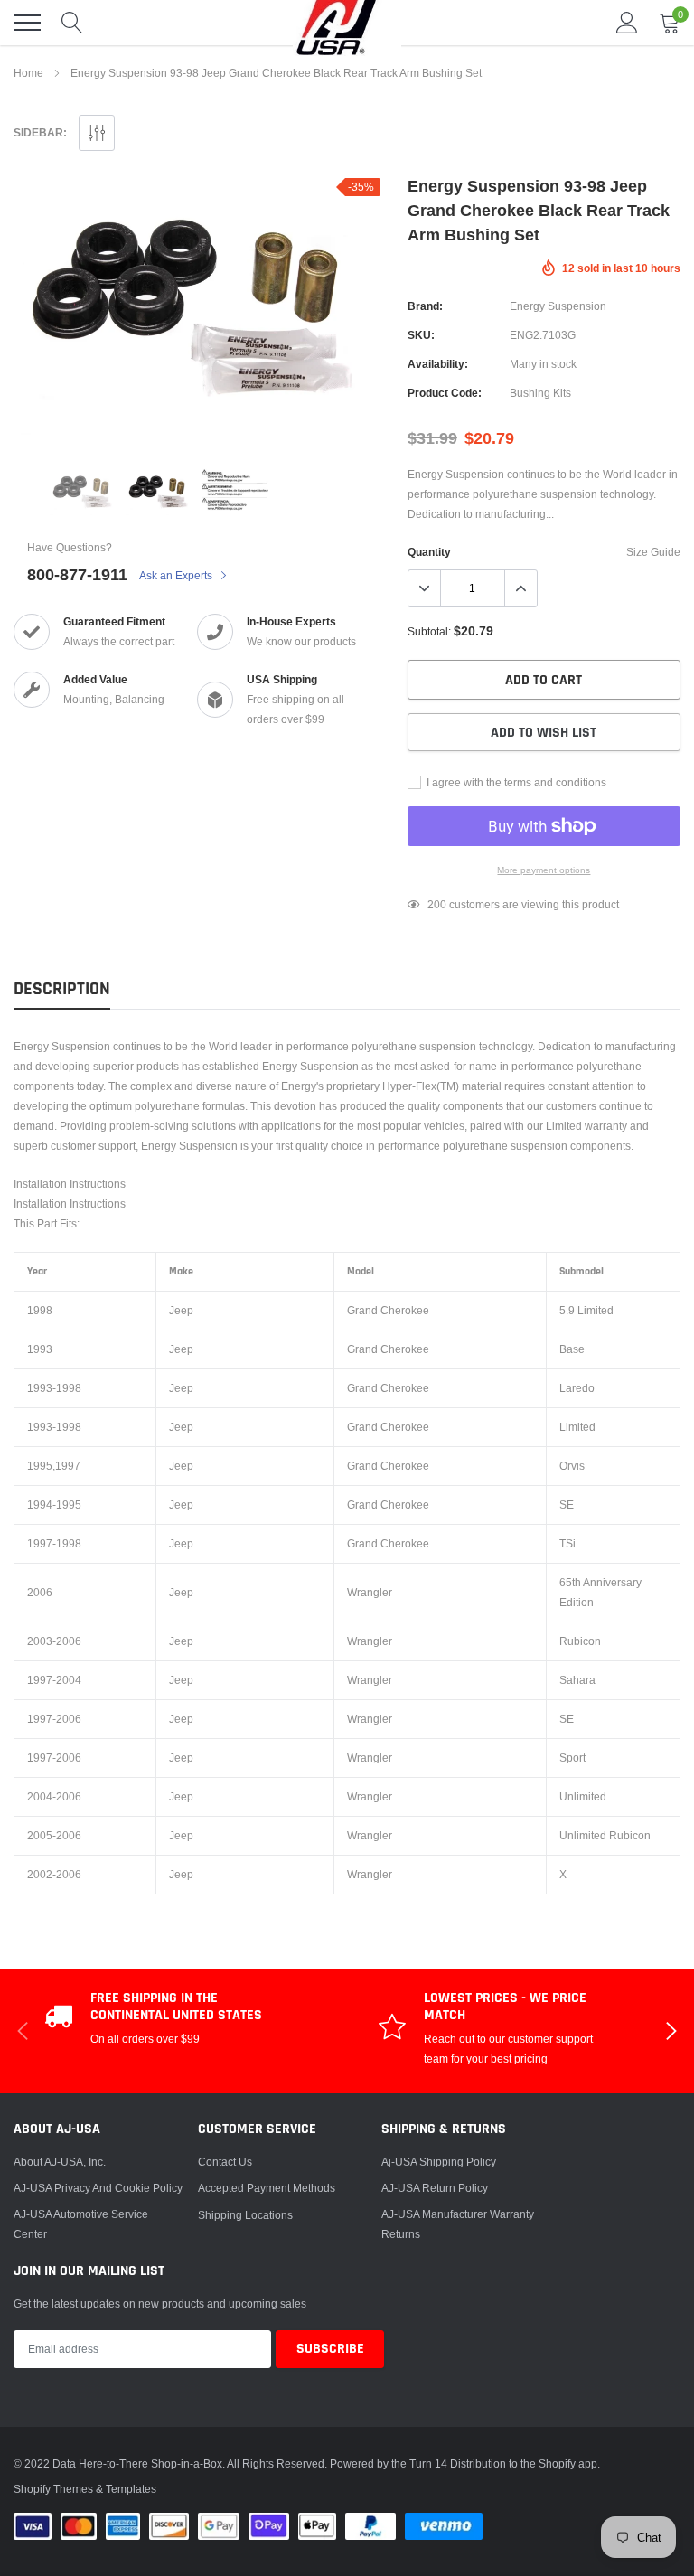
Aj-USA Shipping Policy (439, 2162)
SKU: (421, 335)
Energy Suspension (558, 306)
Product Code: (445, 393)
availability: (438, 364)
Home (28, 73)
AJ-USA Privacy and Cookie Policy (98, 2188)
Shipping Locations (245, 2215)
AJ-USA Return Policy (435, 2188)
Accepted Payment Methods (267, 2188)
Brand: (425, 306)
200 (437, 904)
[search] (72, 23)
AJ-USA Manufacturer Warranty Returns (458, 2224)
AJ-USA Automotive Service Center (81, 2224)
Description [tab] (62, 989)
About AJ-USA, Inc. (60, 2162)
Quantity (429, 552)
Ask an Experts (177, 575)
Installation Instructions (70, 1184)
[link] (83, 492)
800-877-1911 (77, 574)
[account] (627, 22)
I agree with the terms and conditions (515, 782)
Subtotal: (429, 631)
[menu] (27, 23)
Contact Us (225, 2162)
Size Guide (653, 552)
